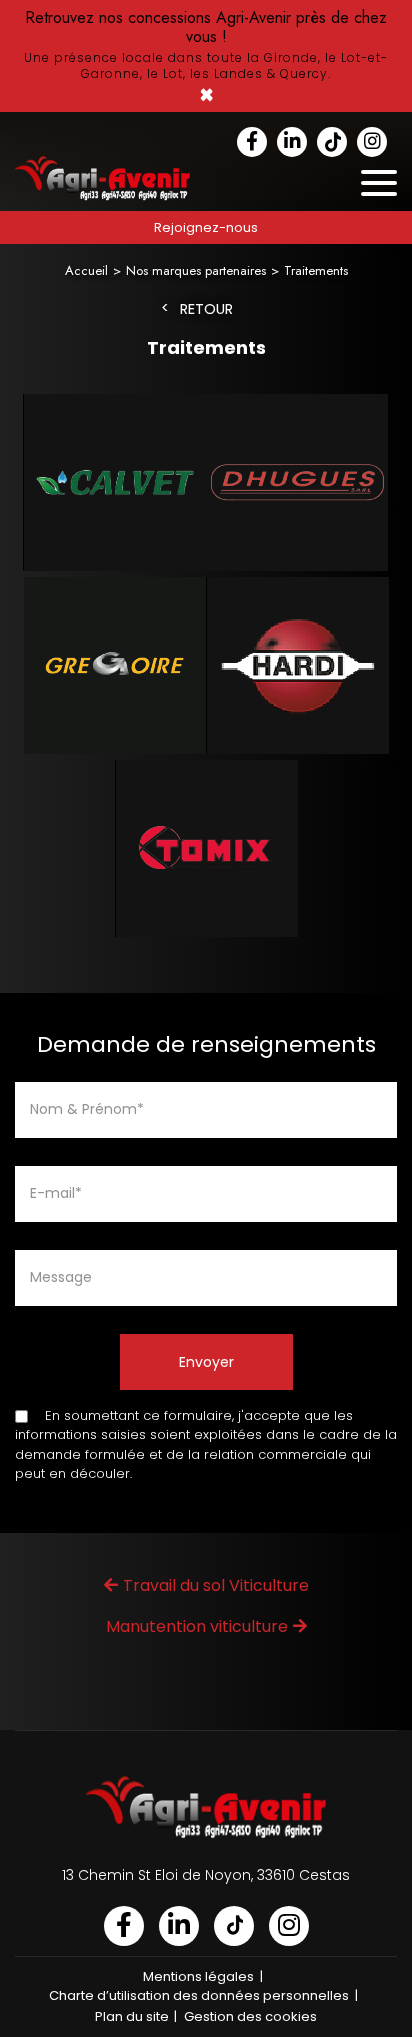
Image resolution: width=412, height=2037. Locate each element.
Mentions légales (198, 1976)
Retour (206, 309)
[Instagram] (372, 142)
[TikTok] (332, 142)
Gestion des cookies (250, 2016)
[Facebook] (252, 142)
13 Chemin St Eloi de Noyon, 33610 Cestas (206, 1875)
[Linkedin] (292, 142)
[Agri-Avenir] (206, 56)
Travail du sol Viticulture (216, 1585)
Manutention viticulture (197, 1626)
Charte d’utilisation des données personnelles (199, 1995)
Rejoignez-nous (206, 227)
